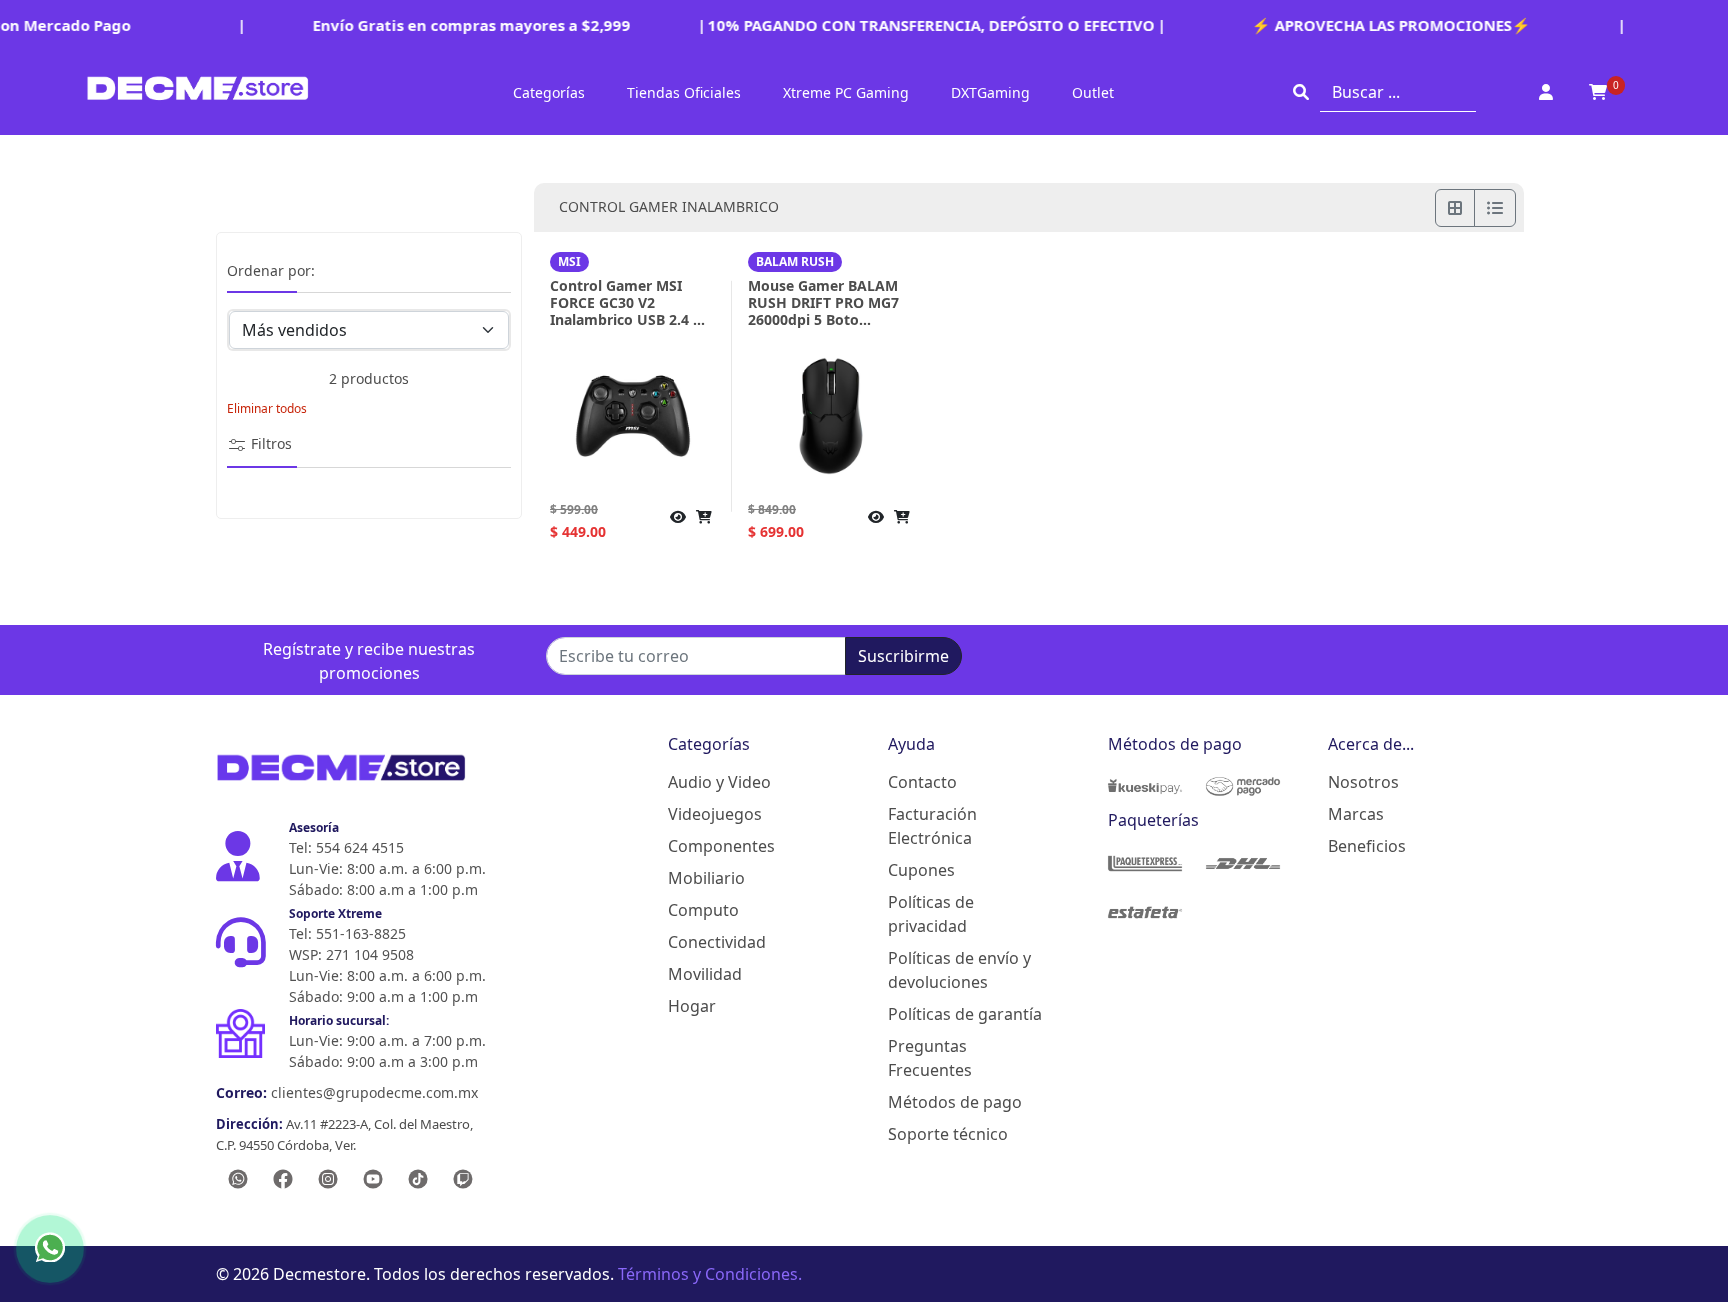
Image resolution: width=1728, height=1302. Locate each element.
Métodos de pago (955, 1102)
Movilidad (705, 974)
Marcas (1356, 814)
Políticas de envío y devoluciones (959, 970)
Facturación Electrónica (932, 826)
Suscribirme (903, 656)
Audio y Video (719, 782)
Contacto (922, 782)
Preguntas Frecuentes (930, 1058)
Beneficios (1367, 846)
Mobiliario (706, 878)
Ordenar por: (271, 271)
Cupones (921, 870)
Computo (703, 910)
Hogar (692, 1006)
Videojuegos (715, 814)
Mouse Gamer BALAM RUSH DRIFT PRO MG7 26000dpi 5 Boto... (823, 302)
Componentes (721, 846)
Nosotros (1363, 782)
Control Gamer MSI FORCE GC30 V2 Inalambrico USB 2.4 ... (627, 302)
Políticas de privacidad (931, 914)
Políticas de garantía (965, 1014)
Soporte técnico (948, 1134)
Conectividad (717, 942)
